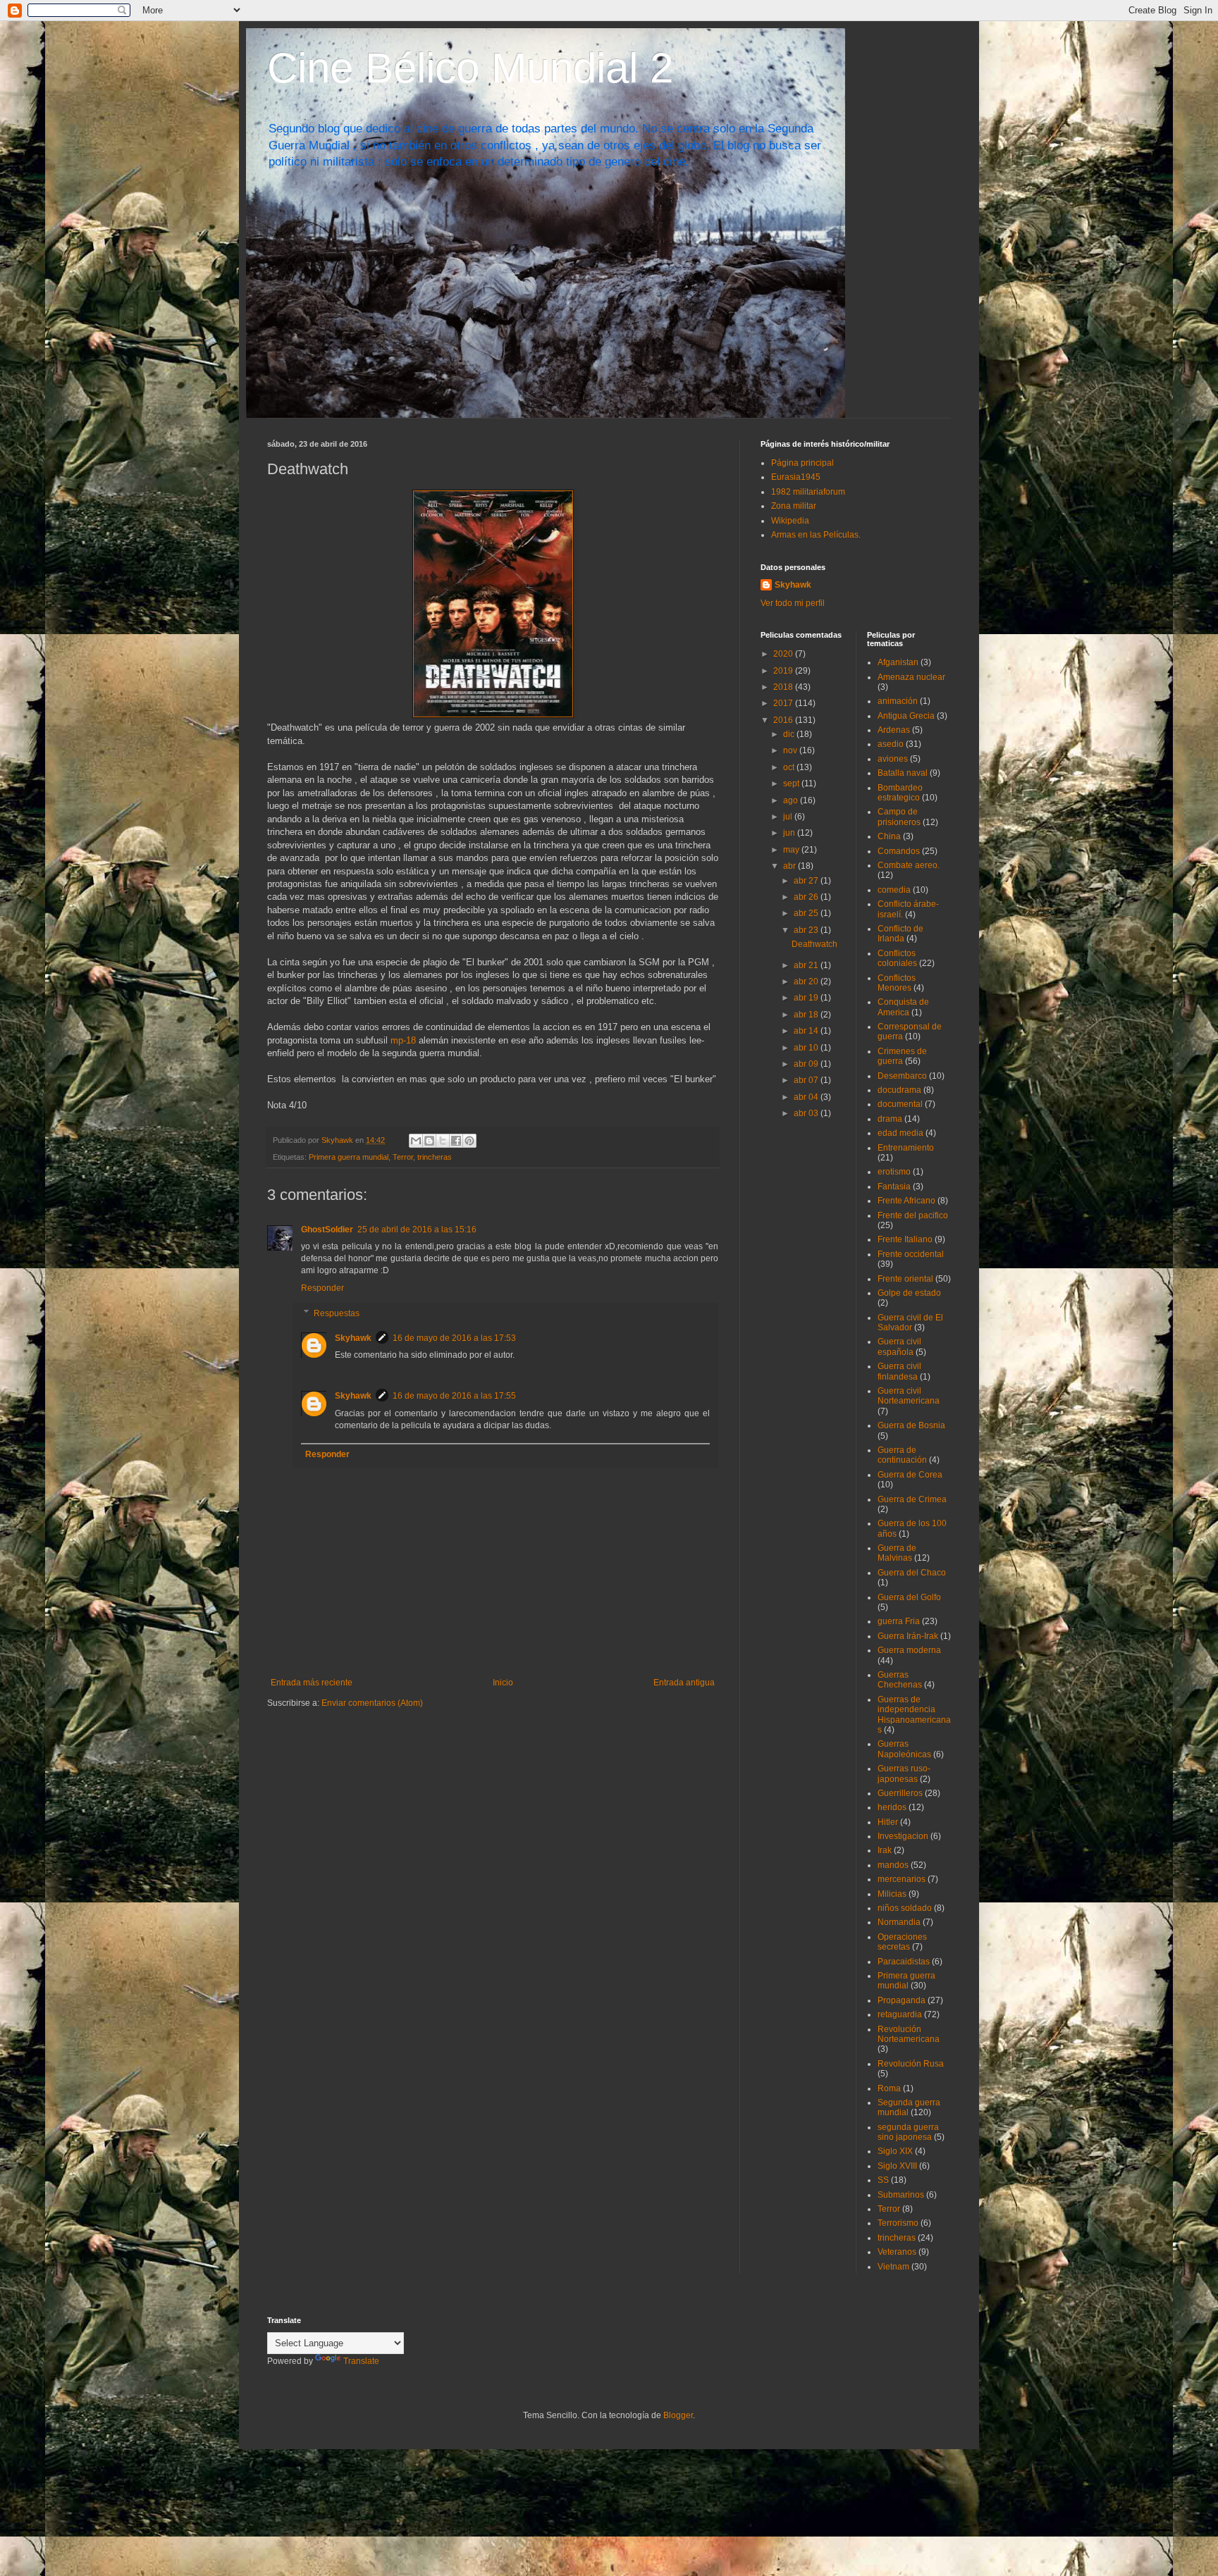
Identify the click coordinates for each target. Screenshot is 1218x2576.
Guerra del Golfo (909, 1597)
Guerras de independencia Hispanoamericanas (914, 1715)
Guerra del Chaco (912, 1573)
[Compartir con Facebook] (456, 1141)
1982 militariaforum (808, 492)
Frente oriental (905, 1279)
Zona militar (794, 506)
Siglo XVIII (897, 2166)
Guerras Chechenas (900, 1680)
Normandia (899, 1922)
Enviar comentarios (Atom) (372, 1703)
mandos (893, 1865)
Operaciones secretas (902, 1942)
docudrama (899, 1090)
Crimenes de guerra (902, 1056)
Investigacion (903, 1836)
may (792, 850)
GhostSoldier (327, 1230)
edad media (900, 1133)
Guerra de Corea (910, 1475)
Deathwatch (814, 944)
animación (898, 701)
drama (890, 1119)
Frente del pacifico (913, 1215)
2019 (784, 671)
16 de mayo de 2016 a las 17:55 (454, 1396)
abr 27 (807, 881)
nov (791, 750)
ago (792, 800)
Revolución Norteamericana (909, 2034)
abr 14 (807, 1031)
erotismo (894, 1172)
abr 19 (807, 998)
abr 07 (807, 1080)
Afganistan (898, 662)
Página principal (802, 463)
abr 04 (807, 1097)
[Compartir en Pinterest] (469, 1141)
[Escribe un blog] (429, 1141)
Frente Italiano (905, 1239)
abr (791, 866)
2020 (784, 654)
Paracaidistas (904, 1962)
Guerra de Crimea (912, 1499)
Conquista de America (903, 1007)
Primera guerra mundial (349, 1157)
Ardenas (894, 730)
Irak (885, 1850)
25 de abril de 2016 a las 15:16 (417, 1230)
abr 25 (807, 913)
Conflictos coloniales (897, 958)
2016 (784, 720)
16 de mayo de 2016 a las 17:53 (454, 1338)
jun (790, 833)
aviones (893, 759)
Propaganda (902, 2000)
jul (789, 817)
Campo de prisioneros (899, 817)
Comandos (899, 851)
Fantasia (894, 1187)
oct (790, 767)
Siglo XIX (895, 2151)
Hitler (888, 1822)
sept (792, 784)
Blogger (678, 2415)
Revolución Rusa (911, 2064)
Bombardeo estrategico (900, 793)
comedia (894, 890)
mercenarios (902, 1879)
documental (900, 1104)
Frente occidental (911, 1254)
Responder (322, 1288)
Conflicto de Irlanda (900, 934)
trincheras (435, 1157)
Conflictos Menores (897, 983)
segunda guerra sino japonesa (908, 2132)
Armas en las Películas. (816, 535)
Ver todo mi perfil (793, 603)
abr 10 (807, 1048)
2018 (784, 687)
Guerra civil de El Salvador (910, 1323)
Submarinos (901, 2195)
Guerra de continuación (902, 1455)
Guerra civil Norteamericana (909, 1396)
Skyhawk (353, 1338)
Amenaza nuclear (911, 677)
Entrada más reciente (312, 1683)
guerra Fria (899, 1621)
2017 (784, 703)
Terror (403, 1157)
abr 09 (807, 1064)
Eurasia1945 (796, 477)
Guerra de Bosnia (911, 1425)
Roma (889, 2088)
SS (883, 2180)
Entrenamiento (906, 1148)
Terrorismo (898, 2223)
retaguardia (900, 2014)
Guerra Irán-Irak (908, 1636)
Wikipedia (790, 521)
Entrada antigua (684, 1683)
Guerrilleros (900, 1793)
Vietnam (893, 2267)
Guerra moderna (909, 1650)
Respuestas (337, 1313)
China (889, 836)
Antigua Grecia (906, 716)
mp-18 (403, 1040)
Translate (361, 2361)
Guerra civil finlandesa (899, 1371)
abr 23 (807, 930)
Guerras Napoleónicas (904, 1749)
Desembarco (902, 1076)
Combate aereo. (909, 865)
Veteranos (897, 2252)
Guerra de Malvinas (897, 1553)
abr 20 (807, 982)
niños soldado (905, 1908)
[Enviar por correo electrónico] (416, 1141)
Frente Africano (906, 1201)
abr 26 (807, 897)
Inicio (503, 1683)
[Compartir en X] (443, 1141)
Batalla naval (903, 773)
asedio (891, 744)
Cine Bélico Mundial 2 (470, 68)
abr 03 (807, 1113)
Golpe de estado (909, 1293)
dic (790, 734)
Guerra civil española (899, 1346)
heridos (892, 1807)
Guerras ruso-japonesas (904, 1773)
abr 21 (807, 965)
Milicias (892, 1894)
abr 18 (807, 1015)
